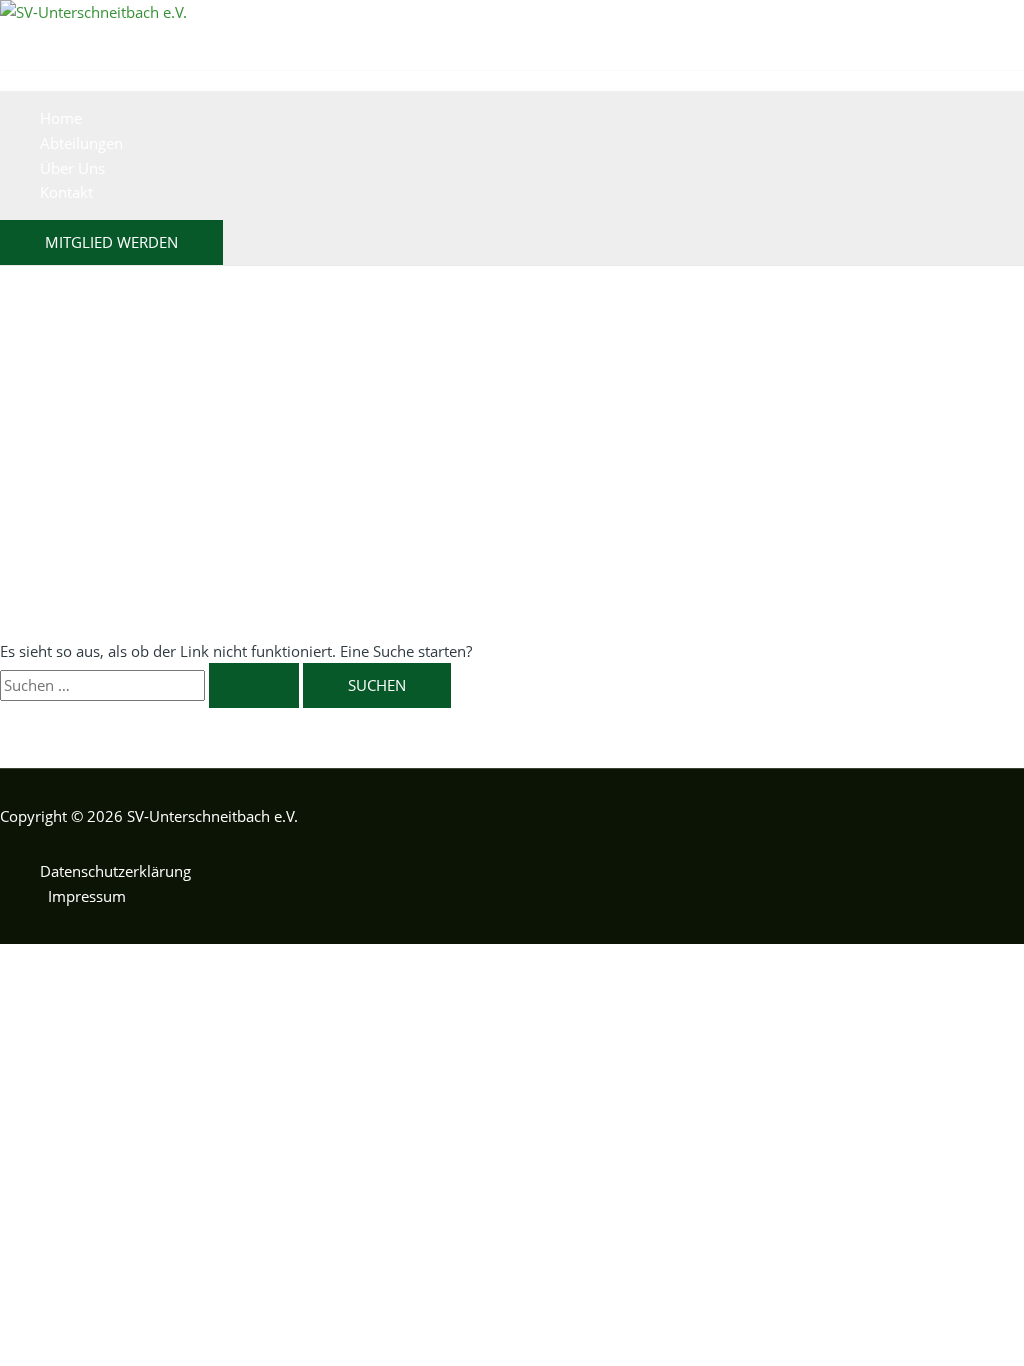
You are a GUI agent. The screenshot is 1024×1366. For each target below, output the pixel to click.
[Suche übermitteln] (254, 685)
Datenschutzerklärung (115, 871)
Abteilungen (81, 143)
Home (61, 118)
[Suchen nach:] (151, 685)
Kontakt (66, 192)
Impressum (87, 896)
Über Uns (72, 168)
